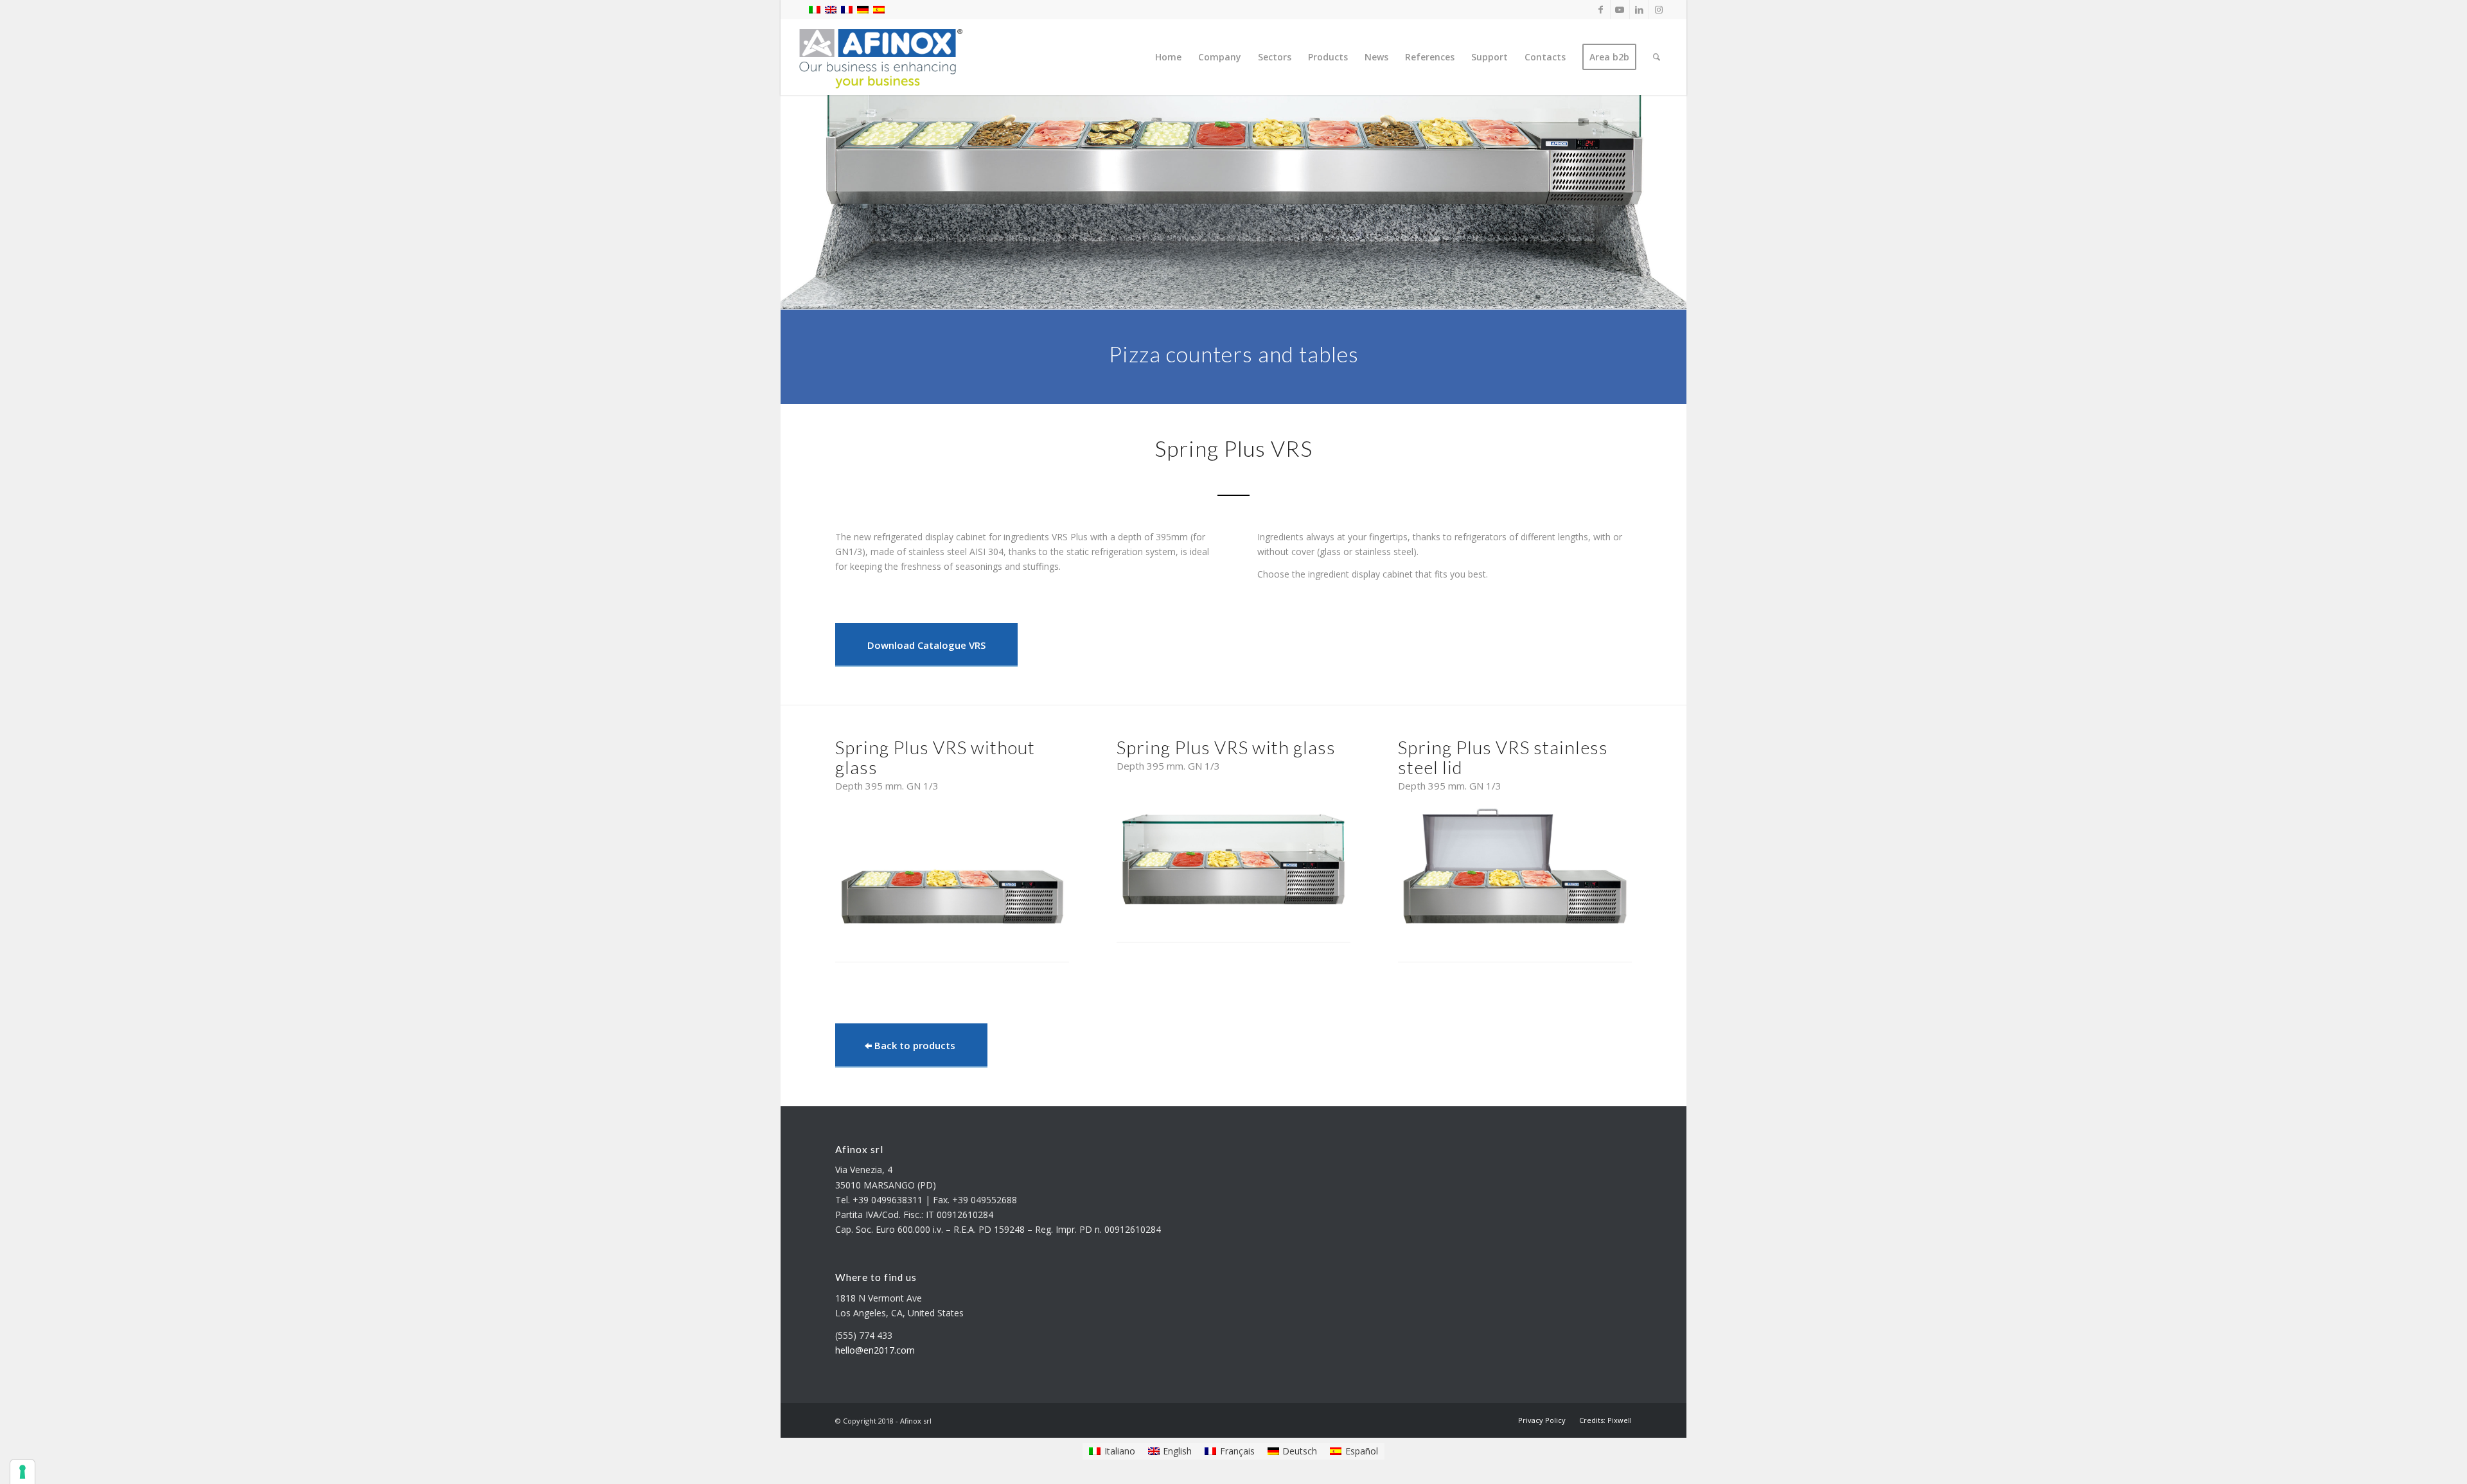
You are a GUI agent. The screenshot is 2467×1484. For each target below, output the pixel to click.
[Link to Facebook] (1601, 10)
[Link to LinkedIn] (1639, 10)
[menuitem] (1168, 57)
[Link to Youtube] (1620, 10)
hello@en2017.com (875, 1350)
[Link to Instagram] (1659, 10)
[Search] (1657, 57)
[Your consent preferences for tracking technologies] (22, 1472)
